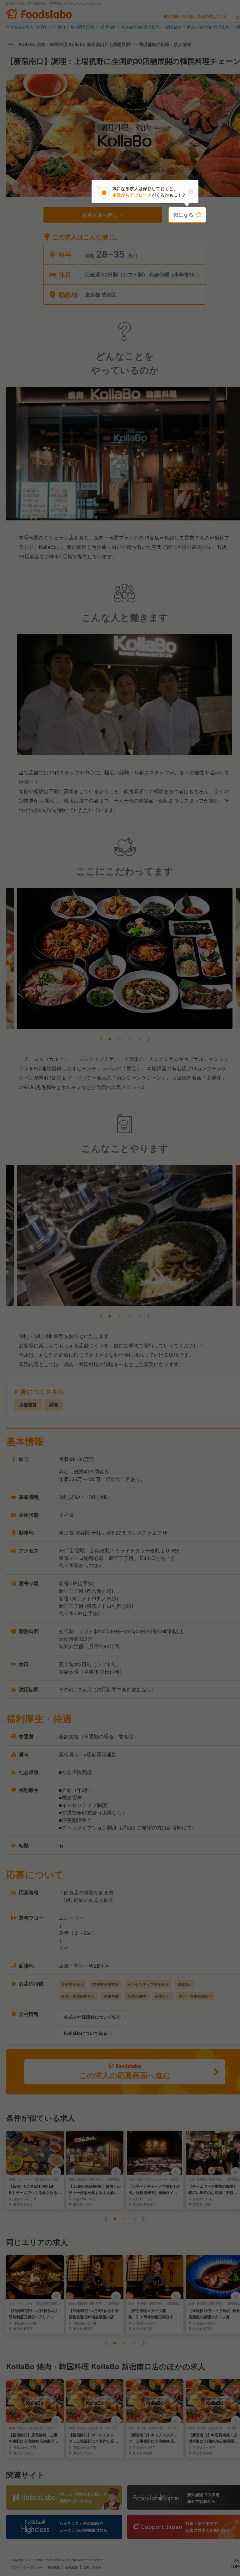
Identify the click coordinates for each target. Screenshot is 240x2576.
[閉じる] (191, 192)
